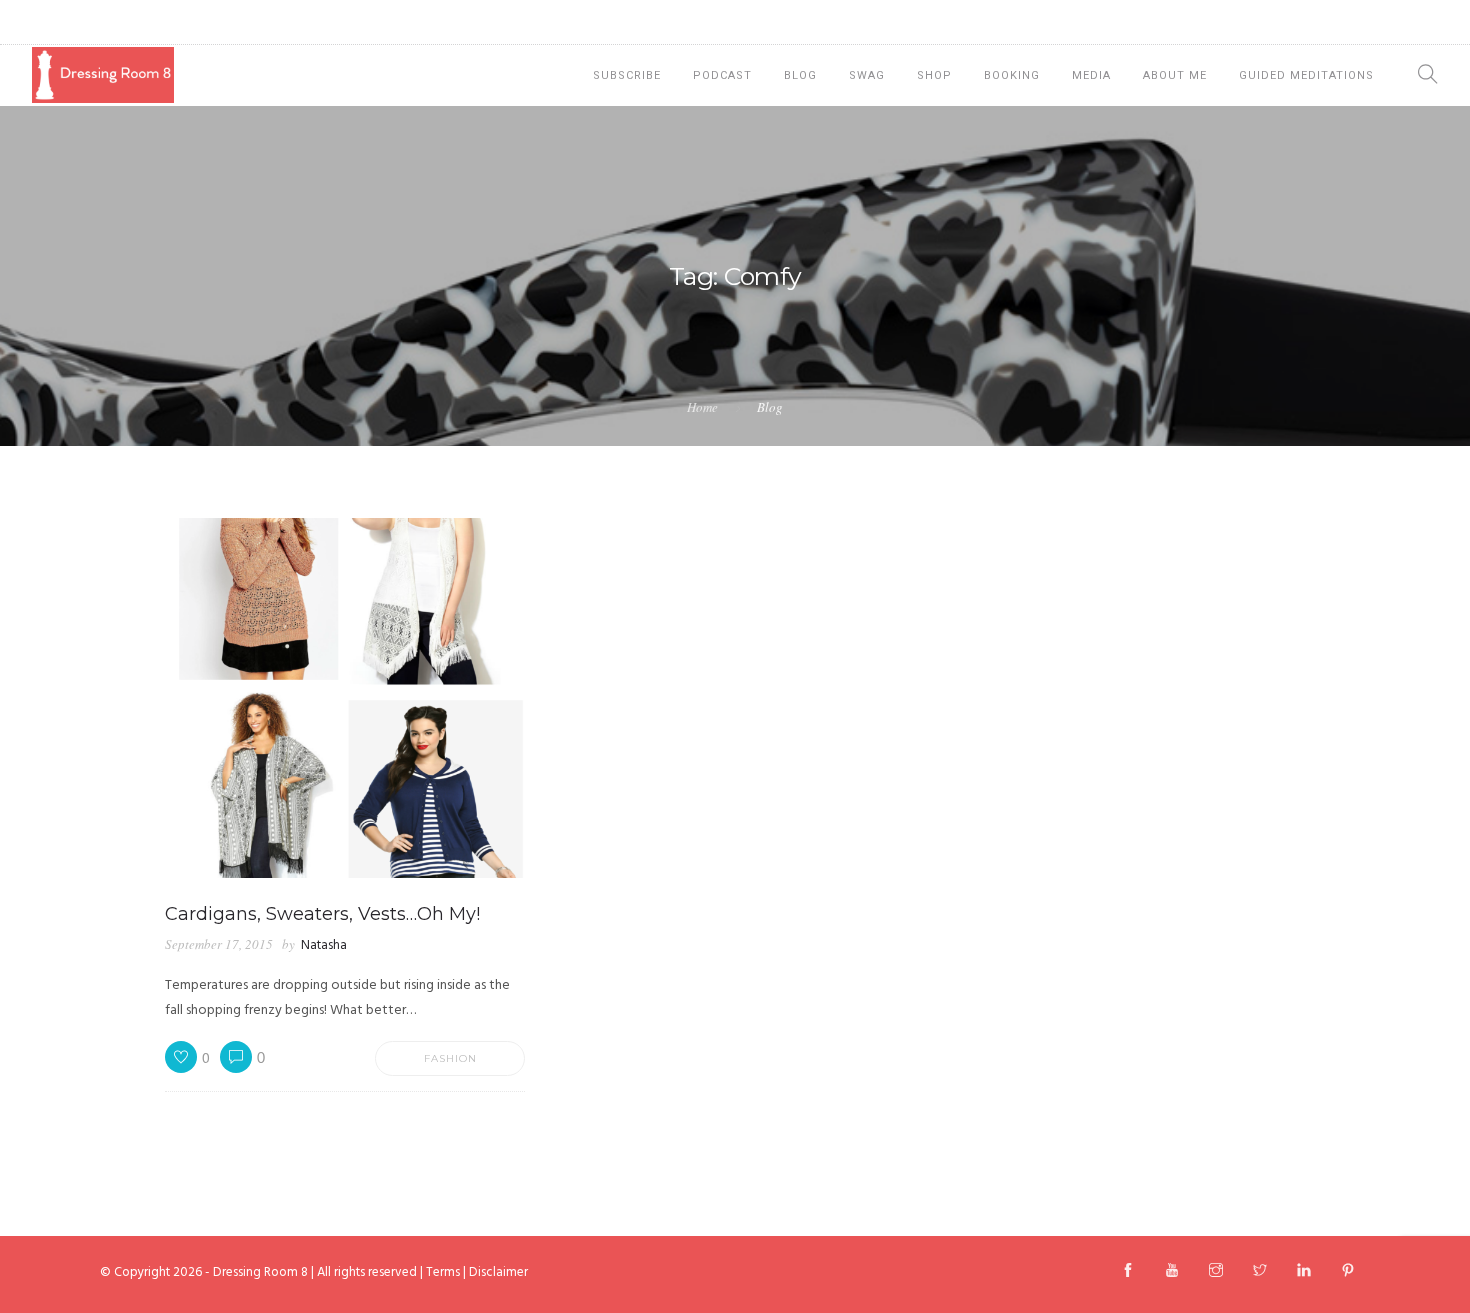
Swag (867, 75)
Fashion (450, 1058)
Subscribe (627, 75)
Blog (800, 75)
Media (1091, 75)
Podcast (722, 75)
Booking (1012, 75)
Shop (934, 75)
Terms (443, 1272)
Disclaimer (498, 1272)
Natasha (324, 945)
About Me (1175, 75)
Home (702, 407)
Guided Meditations (1306, 75)
